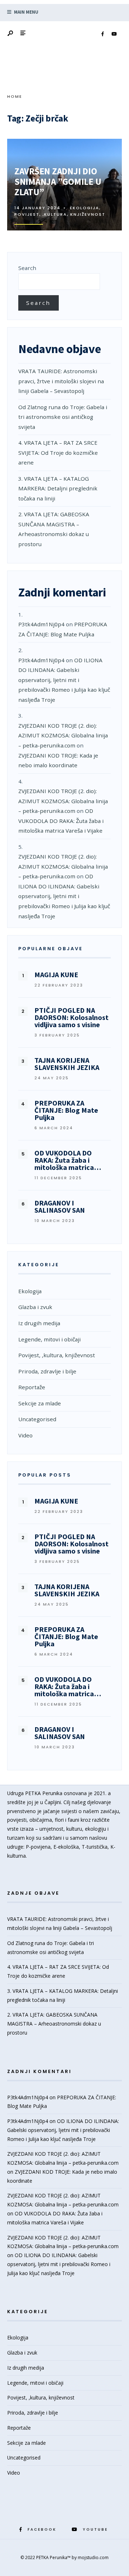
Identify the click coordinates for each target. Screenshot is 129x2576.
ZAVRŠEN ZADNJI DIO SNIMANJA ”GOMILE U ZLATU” (58, 182)
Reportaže (32, 1387)
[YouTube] (114, 34)
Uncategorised (37, 1419)
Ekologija (85, 208)
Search (27, 268)
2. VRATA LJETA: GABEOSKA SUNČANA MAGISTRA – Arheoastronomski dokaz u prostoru (54, 2024)
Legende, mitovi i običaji (49, 1339)
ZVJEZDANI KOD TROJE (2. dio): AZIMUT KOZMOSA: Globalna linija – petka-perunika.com (63, 735)
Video (25, 1435)
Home (15, 96)
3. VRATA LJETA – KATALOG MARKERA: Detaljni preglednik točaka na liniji (58, 488)
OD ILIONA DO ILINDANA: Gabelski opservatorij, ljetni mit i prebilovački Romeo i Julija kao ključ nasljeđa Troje (64, 680)
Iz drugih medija (39, 1323)
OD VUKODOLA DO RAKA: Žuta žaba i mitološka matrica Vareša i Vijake (61, 821)
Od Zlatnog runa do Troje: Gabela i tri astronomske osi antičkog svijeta (63, 417)
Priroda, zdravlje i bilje (47, 1371)
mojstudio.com (93, 2557)
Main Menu (26, 12)
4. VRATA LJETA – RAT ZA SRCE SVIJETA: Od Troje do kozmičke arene (58, 452)
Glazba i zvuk (35, 1307)
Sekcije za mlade (40, 1403)
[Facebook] (102, 34)
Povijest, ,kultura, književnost (60, 214)
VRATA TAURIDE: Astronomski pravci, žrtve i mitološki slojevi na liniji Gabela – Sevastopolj (61, 381)
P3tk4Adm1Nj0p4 (41, 624)
